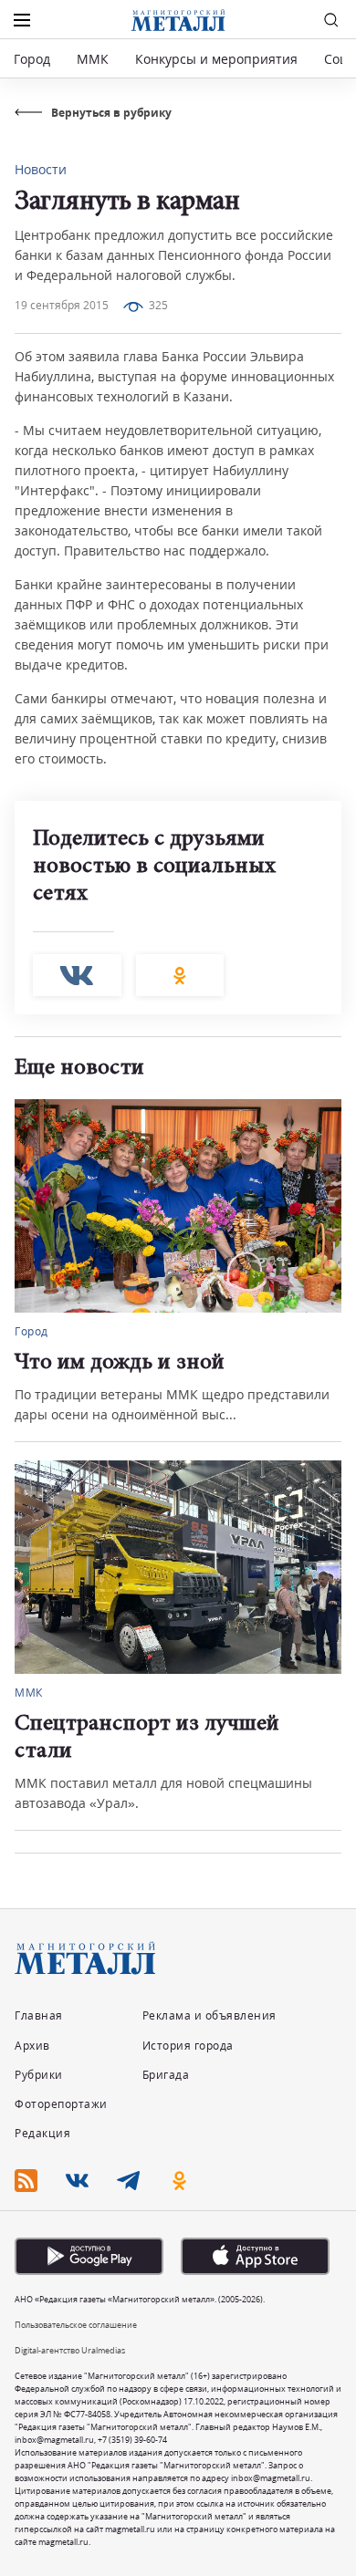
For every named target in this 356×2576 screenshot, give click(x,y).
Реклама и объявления (209, 2015)
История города (188, 2046)
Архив (32, 2046)
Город (32, 59)
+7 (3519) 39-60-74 (132, 2440)
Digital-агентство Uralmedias (70, 2350)
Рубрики (39, 2075)
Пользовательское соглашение (76, 2325)
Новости (41, 169)
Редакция (42, 2133)
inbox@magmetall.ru (54, 2440)
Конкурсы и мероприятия (218, 59)
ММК (93, 59)
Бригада (166, 2075)
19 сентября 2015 (62, 305)
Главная (39, 2015)
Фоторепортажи (61, 2104)
